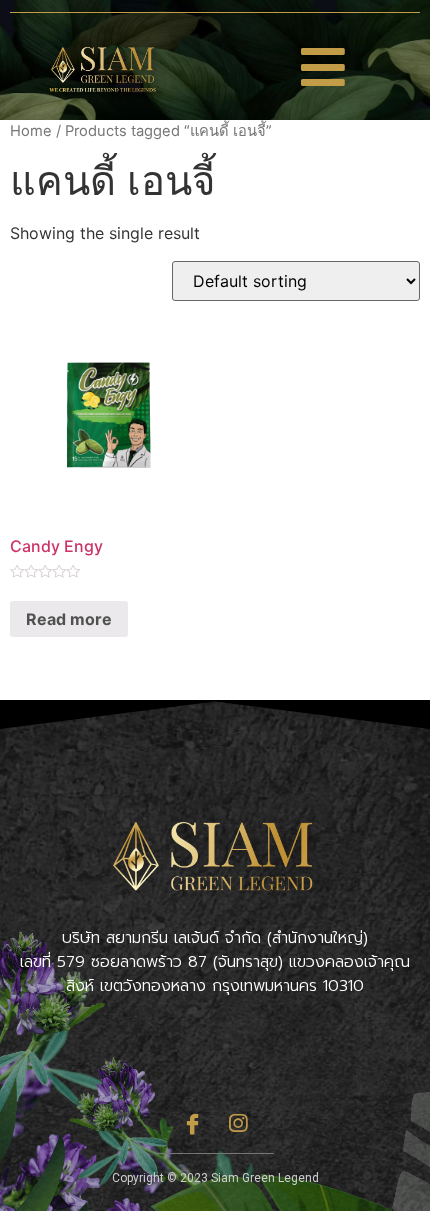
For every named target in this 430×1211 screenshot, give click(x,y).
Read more (69, 619)
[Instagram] (238, 1123)
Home (31, 131)
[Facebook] (193, 1123)
